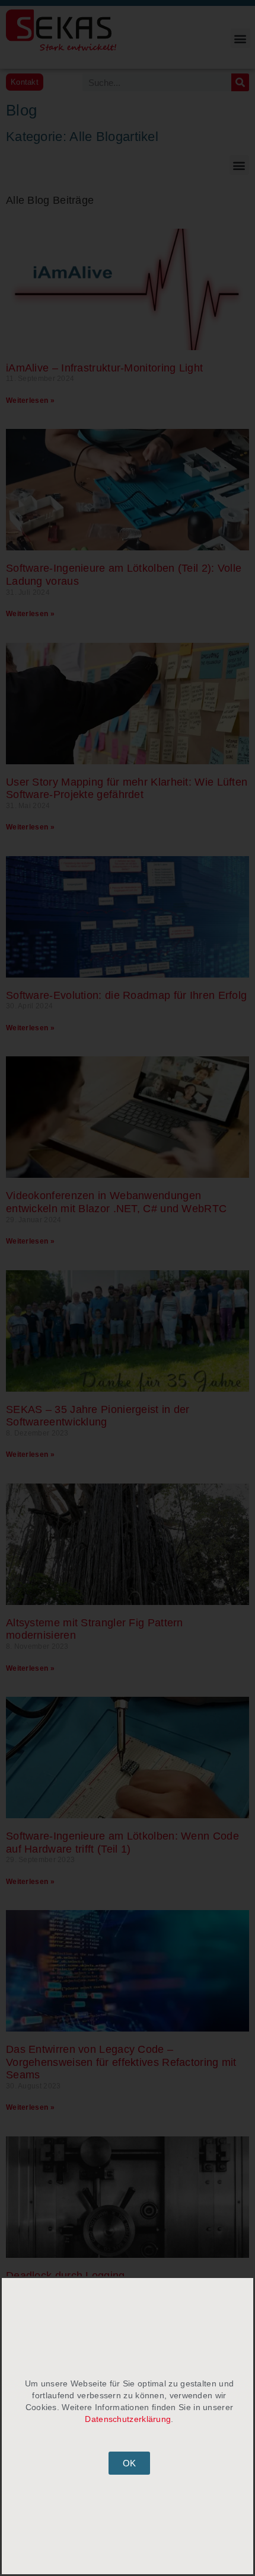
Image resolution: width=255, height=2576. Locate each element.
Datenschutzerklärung (128, 2419)
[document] (128, 1288)
